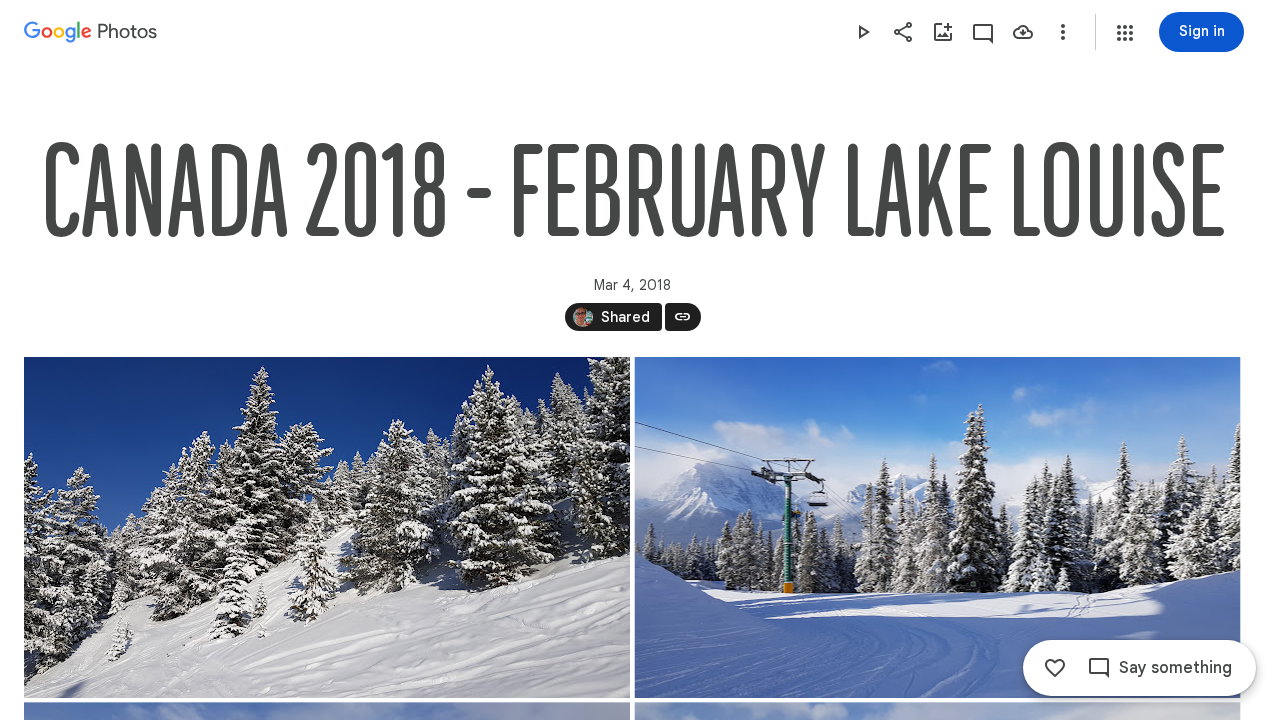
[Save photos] (1023, 32)
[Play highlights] (863, 32)
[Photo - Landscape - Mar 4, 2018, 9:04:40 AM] (938, 527)
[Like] (1055, 668)
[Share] (903, 32)
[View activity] (983, 32)
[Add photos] (943, 32)
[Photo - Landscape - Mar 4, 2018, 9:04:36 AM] (327, 527)
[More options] (1063, 32)
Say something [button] (1175, 668)
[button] (1125, 33)
